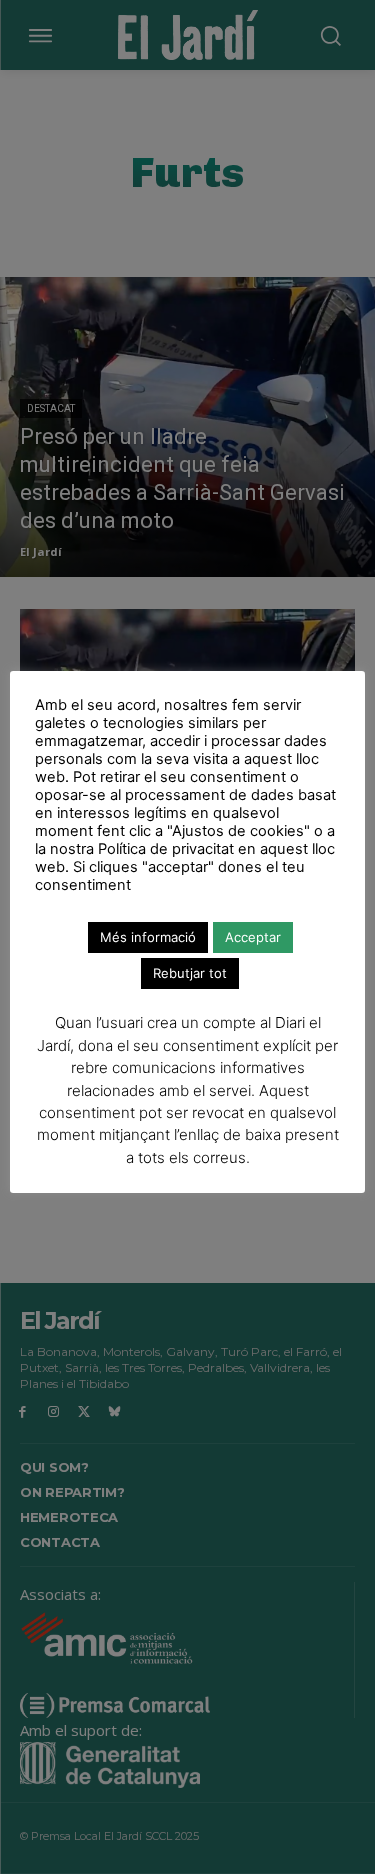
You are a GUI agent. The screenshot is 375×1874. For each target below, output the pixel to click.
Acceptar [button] (253, 937)
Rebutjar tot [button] (190, 973)
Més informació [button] (148, 937)
